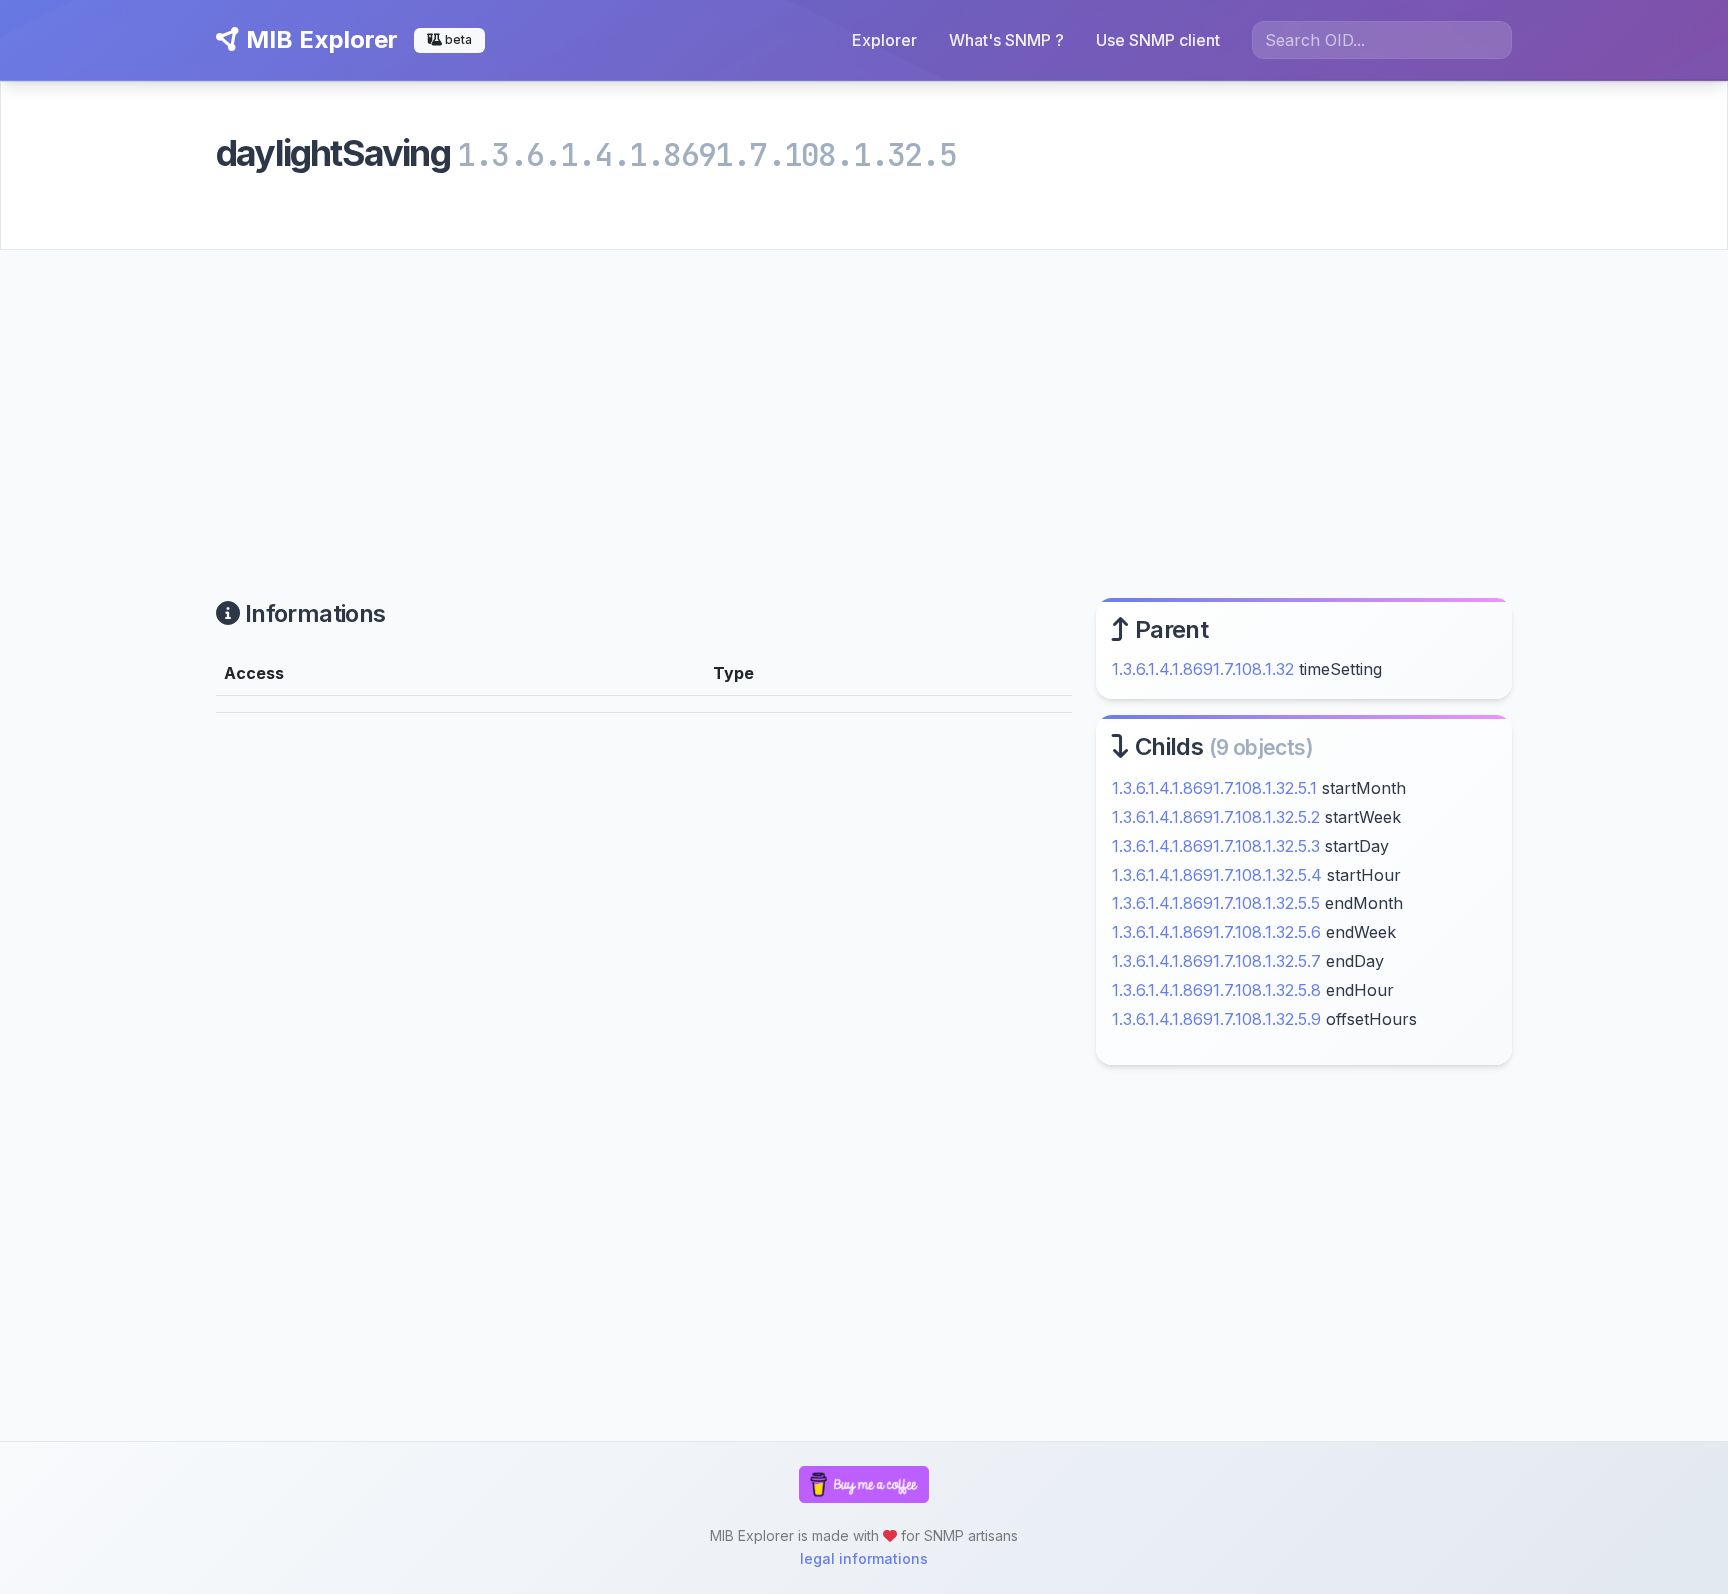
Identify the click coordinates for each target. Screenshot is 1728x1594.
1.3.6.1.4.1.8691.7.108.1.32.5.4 (1217, 875)
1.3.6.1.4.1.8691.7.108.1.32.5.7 (1216, 961)
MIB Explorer (319, 39)
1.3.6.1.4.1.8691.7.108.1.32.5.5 (1216, 903)
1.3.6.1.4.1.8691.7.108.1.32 (1203, 669)
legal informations (864, 1558)
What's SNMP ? (1006, 40)
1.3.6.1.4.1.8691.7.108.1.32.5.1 (1214, 788)
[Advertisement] (864, 400)
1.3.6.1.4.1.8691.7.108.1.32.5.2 (1216, 817)
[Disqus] (644, 1005)
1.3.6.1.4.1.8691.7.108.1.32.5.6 (1216, 932)
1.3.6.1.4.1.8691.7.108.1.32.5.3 (1216, 846)
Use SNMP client (1158, 40)
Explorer (884, 40)
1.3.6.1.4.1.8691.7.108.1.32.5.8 (1216, 990)
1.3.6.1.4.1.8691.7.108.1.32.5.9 (1216, 1019)
